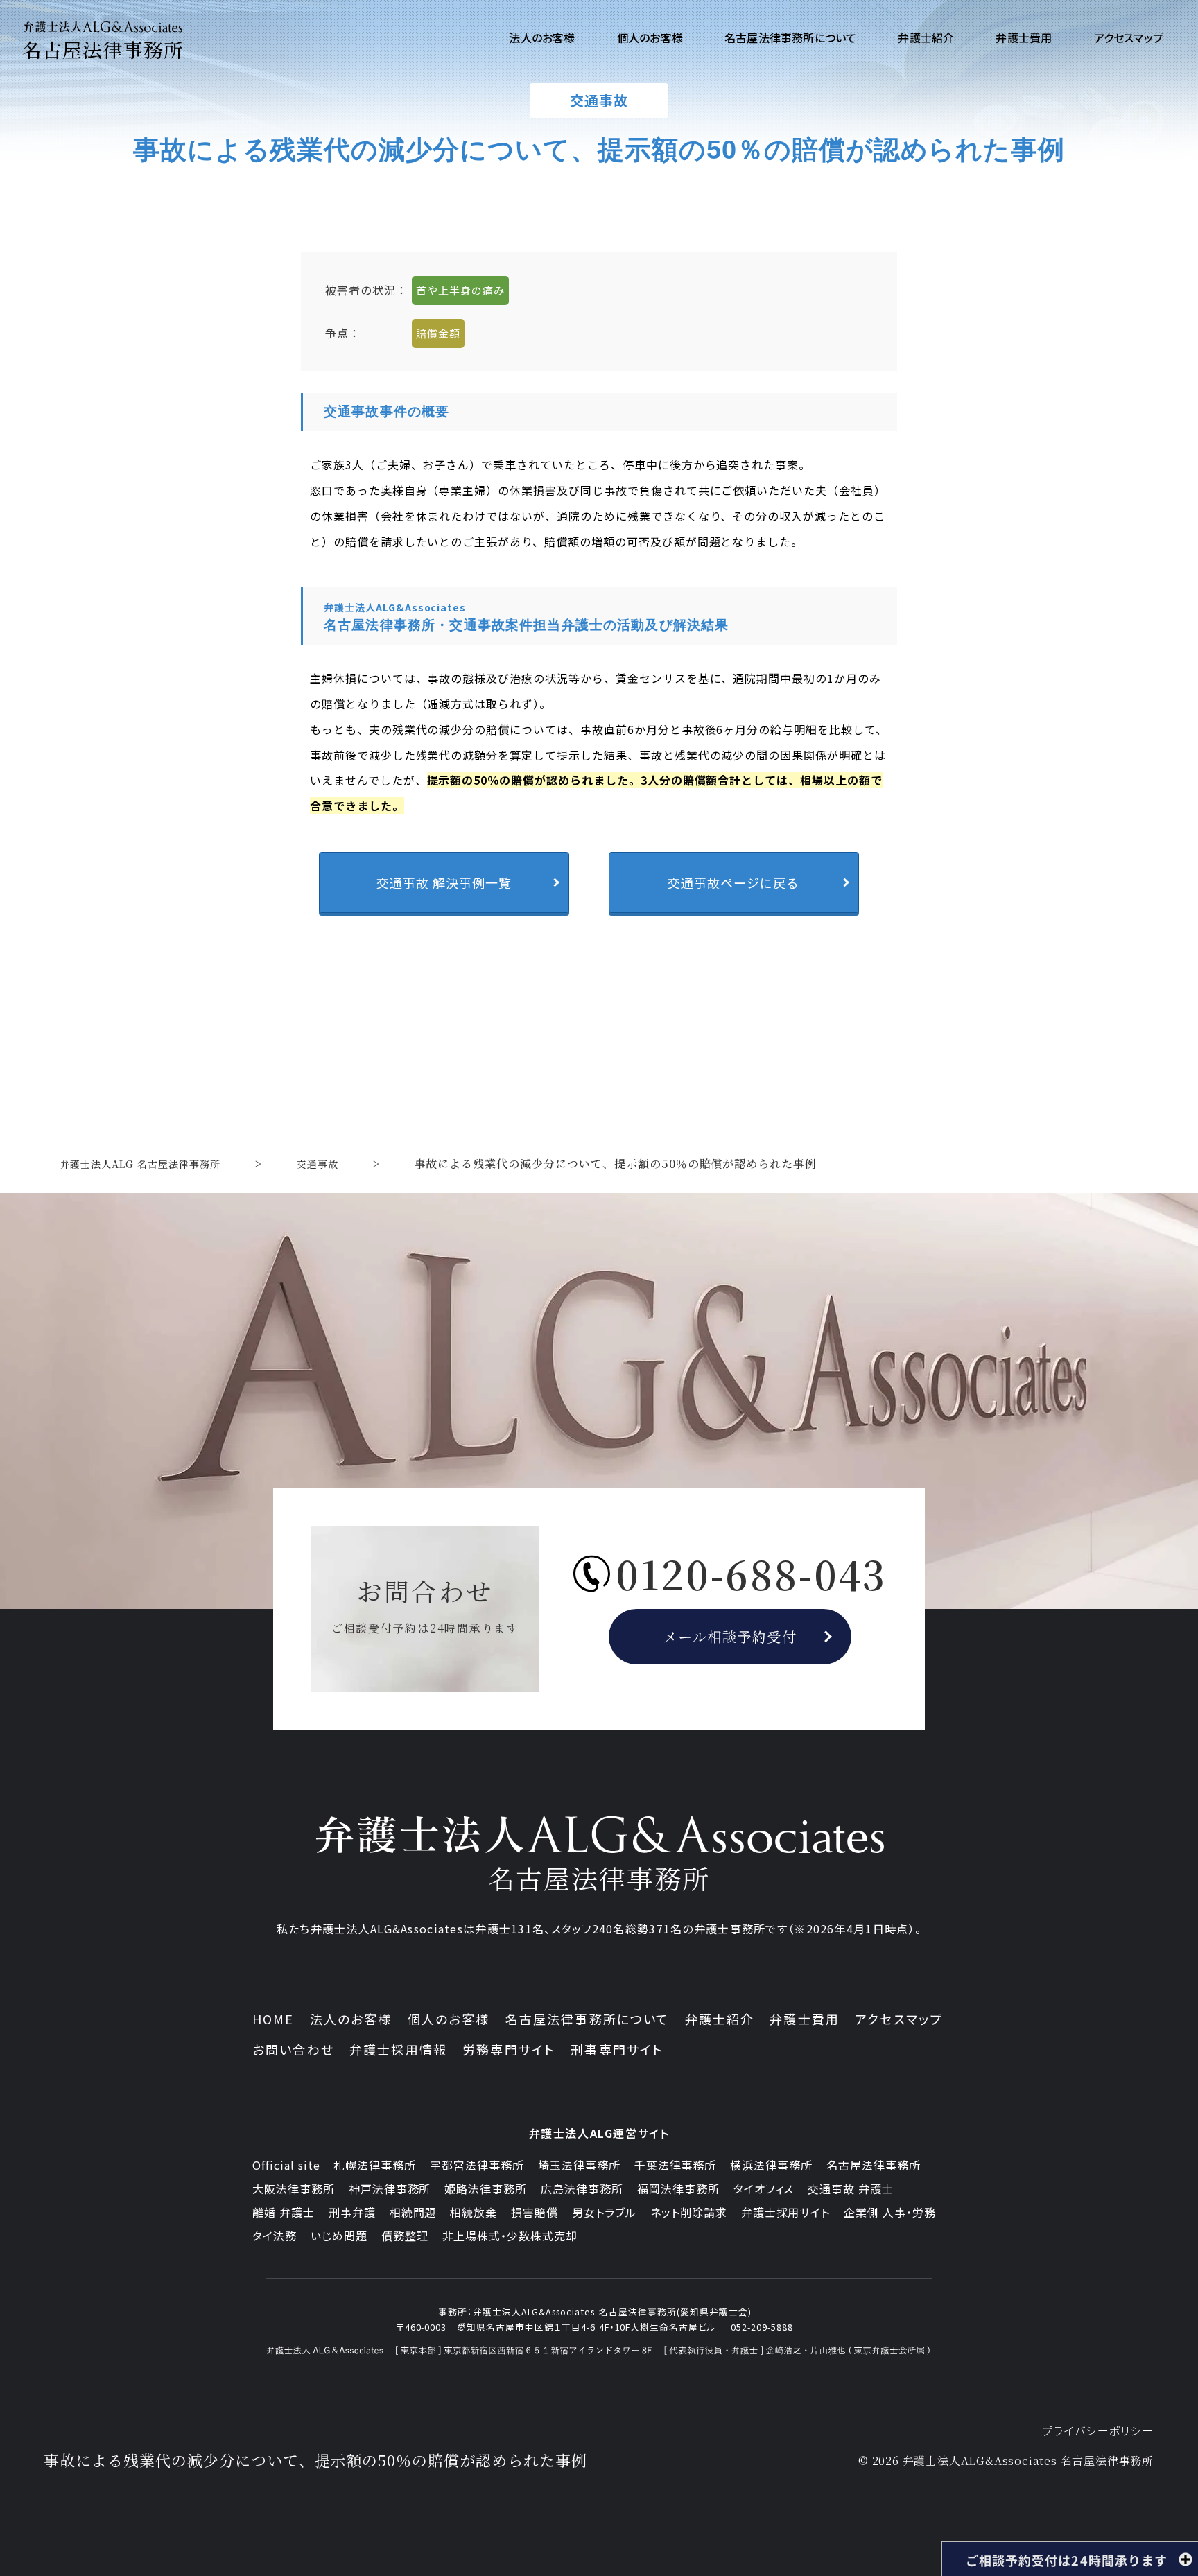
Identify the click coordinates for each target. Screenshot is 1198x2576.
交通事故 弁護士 (851, 2188)
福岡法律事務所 (678, 2188)
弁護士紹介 (720, 2019)
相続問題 (413, 2212)
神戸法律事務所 (390, 2188)
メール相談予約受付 (730, 1636)
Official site (286, 2165)
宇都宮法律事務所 (477, 2165)
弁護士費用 (805, 2019)
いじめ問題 (339, 2236)
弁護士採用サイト (786, 2212)
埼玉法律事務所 (579, 2165)
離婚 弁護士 (284, 2212)
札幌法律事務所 (375, 2165)
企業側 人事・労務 (890, 2212)
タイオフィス (764, 2188)
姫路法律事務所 (486, 2188)
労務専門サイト (509, 2049)
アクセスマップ (899, 2019)
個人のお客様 (449, 2019)
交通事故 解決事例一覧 (444, 882)
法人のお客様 (351, 2019)
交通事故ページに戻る (733, 882)
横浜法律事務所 (771, 2165)
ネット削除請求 (689, 2212)
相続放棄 (474, 2212)
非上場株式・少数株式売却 (510, 2236)
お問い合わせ (293, 2049)
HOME (274, 2019)
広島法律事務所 (582, 2188)
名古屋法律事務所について (588, 2019)
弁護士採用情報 (398, 2049)
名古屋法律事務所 (874, 2165)
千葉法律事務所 (676, 2165)
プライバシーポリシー (1098, 2430)
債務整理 (405, 2236)
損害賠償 (535, 2212)
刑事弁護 (352, 2212)
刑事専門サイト (617, 2049)
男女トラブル (604, 2212)
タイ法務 (275, 2236)
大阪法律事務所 (294, 2188)
